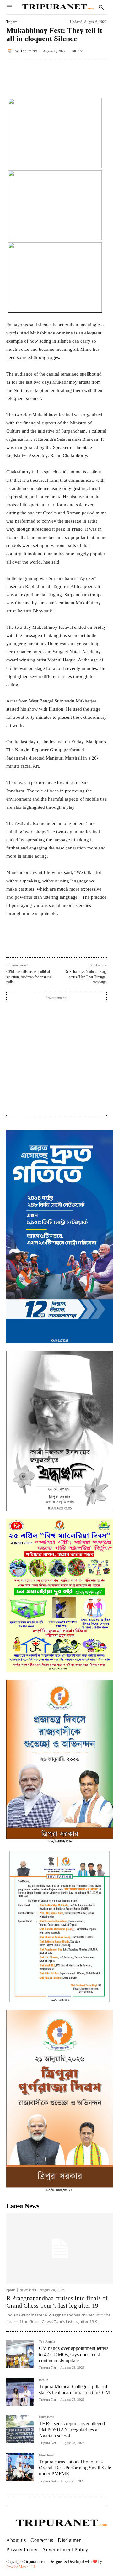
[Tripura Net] (10, 51)
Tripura (12, 22)
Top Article (47, 2342)
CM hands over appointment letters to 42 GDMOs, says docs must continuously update (74, 2354)
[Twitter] (47, 943)
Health (44, 2380)
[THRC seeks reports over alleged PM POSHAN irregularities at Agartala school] (20, 2429)
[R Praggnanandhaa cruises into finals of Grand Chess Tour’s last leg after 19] (60, 2248)
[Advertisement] (56, 1058)
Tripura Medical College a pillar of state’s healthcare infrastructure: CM (74, 2389)
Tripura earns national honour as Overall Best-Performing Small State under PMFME (75, 2468)
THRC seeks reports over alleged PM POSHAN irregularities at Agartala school (72, 2429)
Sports (11, 2290)
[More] (100, 72)
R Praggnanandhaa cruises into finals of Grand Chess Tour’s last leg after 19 (57, 2302)
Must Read (47, 2417)
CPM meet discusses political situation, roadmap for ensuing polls (29, 977)
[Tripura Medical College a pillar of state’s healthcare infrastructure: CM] (20, 2392)
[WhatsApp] (61, 943)
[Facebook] (32, 943)
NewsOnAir (28, 2290)
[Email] (76, 943)
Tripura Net (29, 51)
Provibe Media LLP (21, 2567)
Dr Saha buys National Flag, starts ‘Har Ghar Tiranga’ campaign (86, 977)
